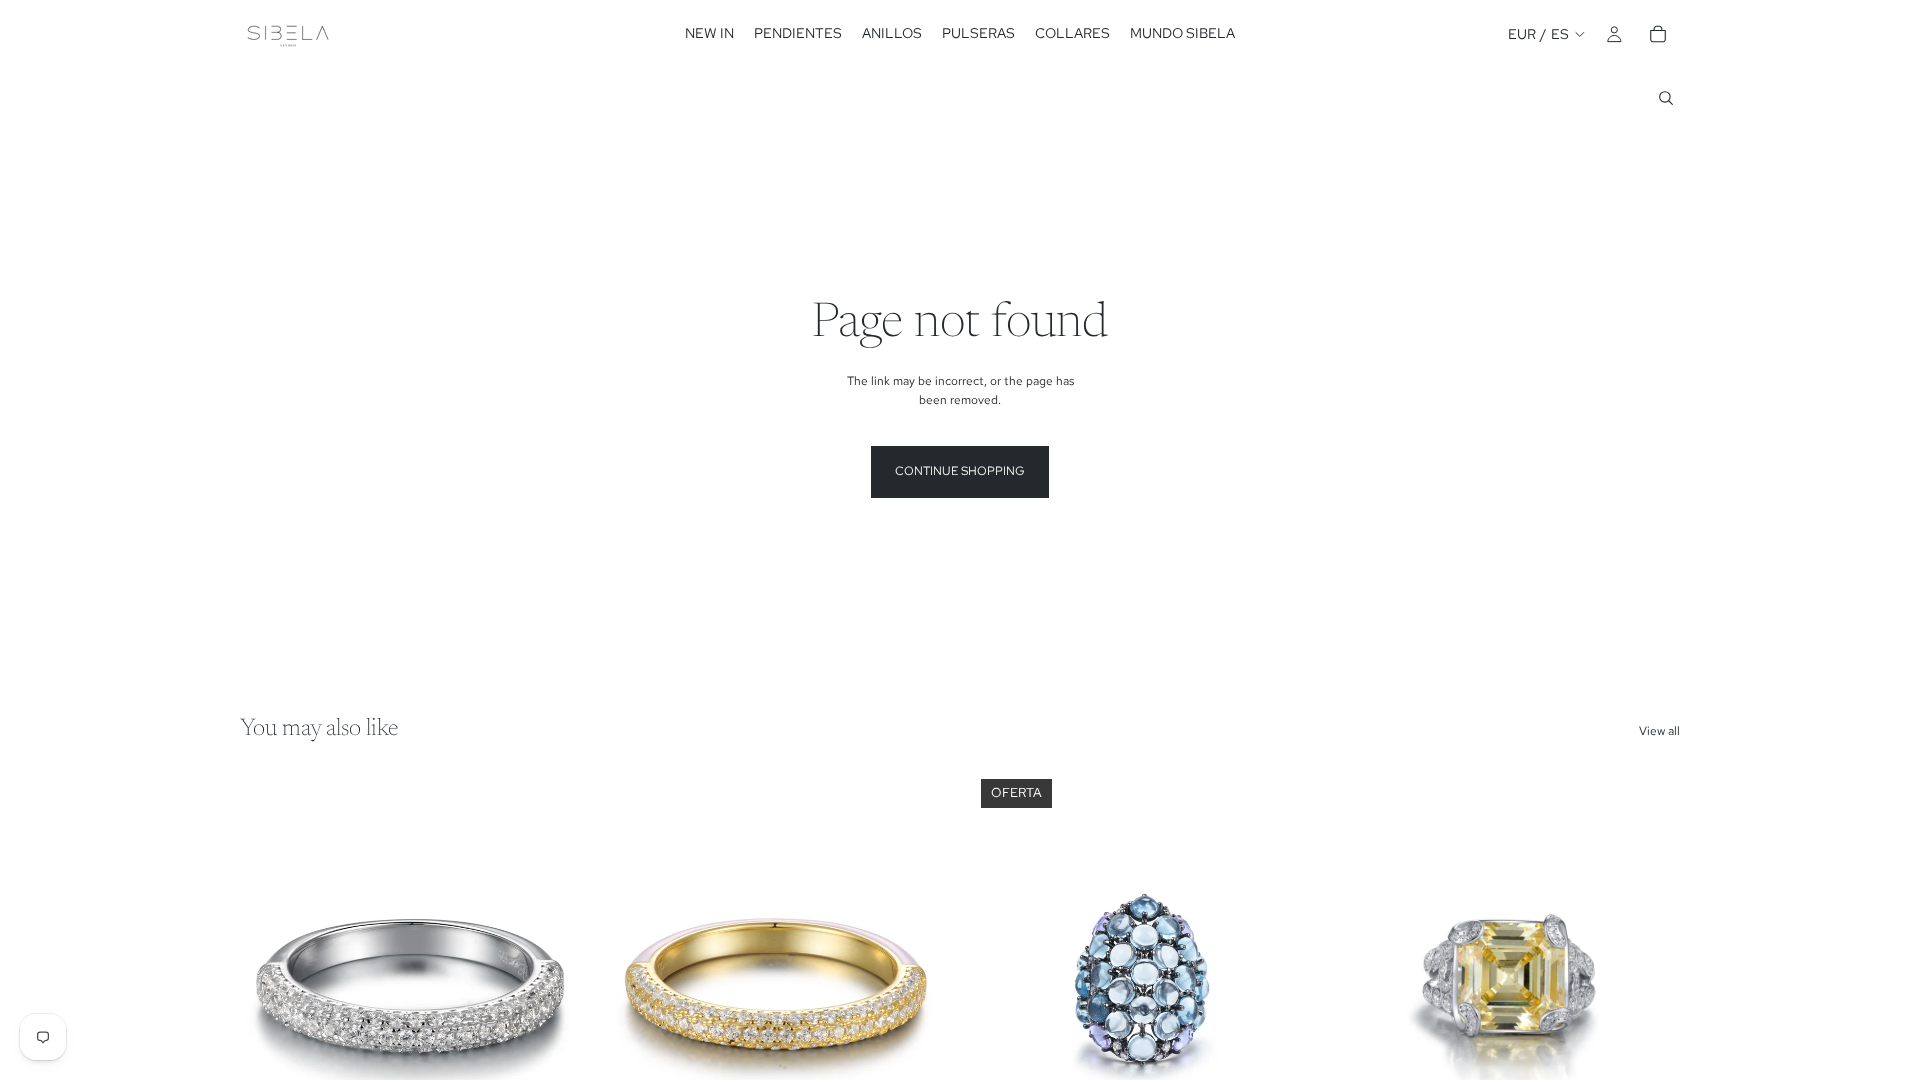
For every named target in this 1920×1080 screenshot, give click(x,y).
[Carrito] (1658, 34)
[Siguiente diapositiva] (551, 984)
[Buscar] (1666, 98)
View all (1659, 731)
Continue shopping (960, 471)
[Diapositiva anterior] (270, 984)
